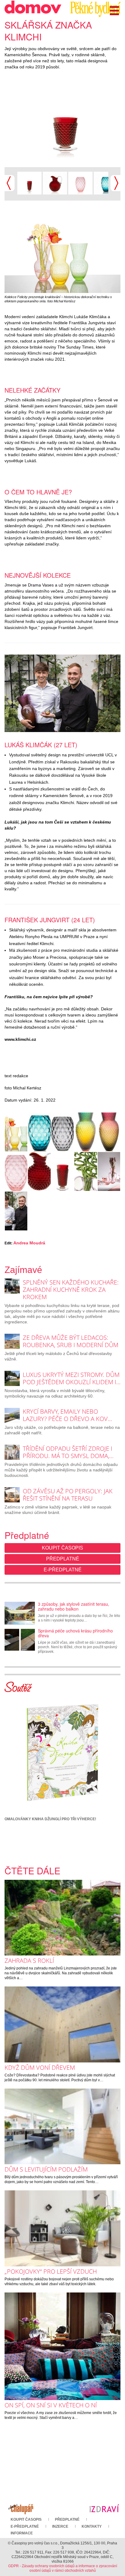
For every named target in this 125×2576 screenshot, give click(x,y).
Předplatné (63, 1559)
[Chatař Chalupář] (21, 2508)
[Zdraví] (104, 2508)
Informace (22, 2533)
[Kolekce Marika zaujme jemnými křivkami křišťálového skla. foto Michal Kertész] (86, 1171)
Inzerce (60, 2526)
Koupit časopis (62, 1548)
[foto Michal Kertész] (55, 182)
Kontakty (92, 2526)
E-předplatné (63, 1570)
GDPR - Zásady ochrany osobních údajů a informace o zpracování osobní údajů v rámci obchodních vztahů (63, 2568)
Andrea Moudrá (29, 1243)
